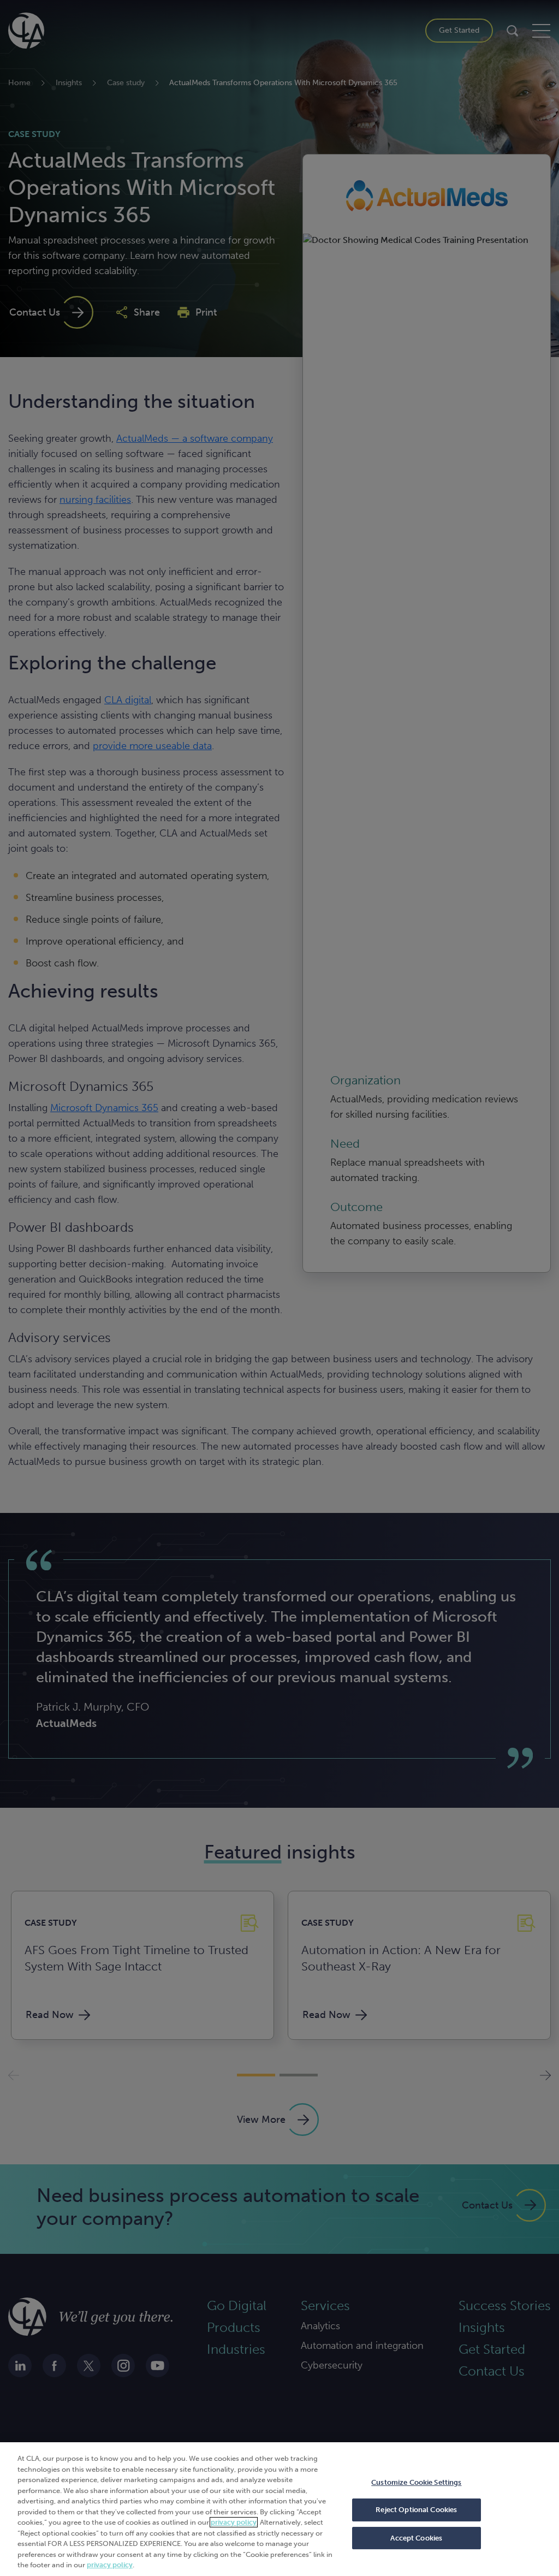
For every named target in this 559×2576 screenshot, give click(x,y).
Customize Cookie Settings (416, 2482)
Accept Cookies (416, 2538)
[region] (279, 2509)
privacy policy (234, 2522)
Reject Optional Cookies (416, 2510)
